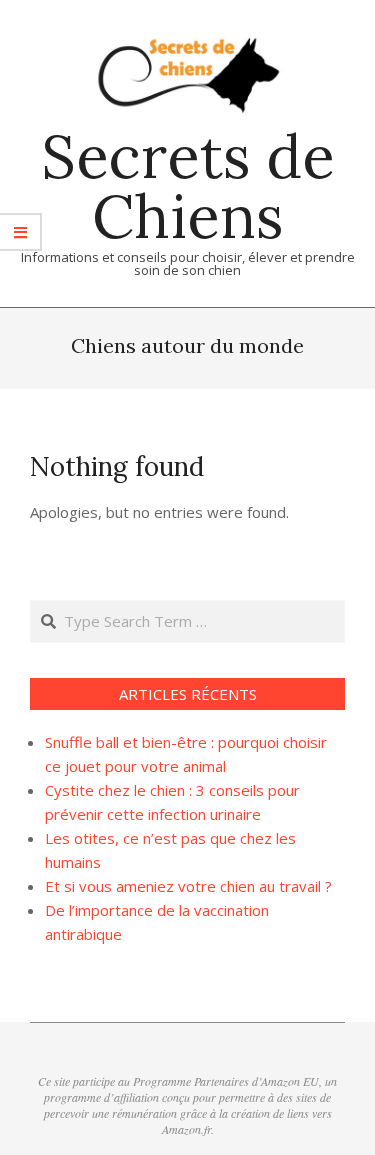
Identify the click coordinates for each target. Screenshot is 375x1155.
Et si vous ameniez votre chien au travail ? (188, 886)
